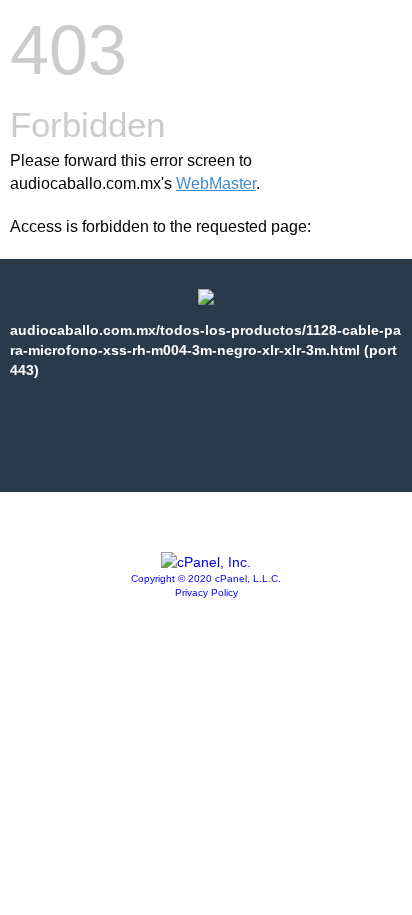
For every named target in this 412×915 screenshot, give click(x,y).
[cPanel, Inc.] (206, 562)
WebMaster (216, 183)
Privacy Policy (206, 592)
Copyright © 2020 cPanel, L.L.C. (206, 578)
